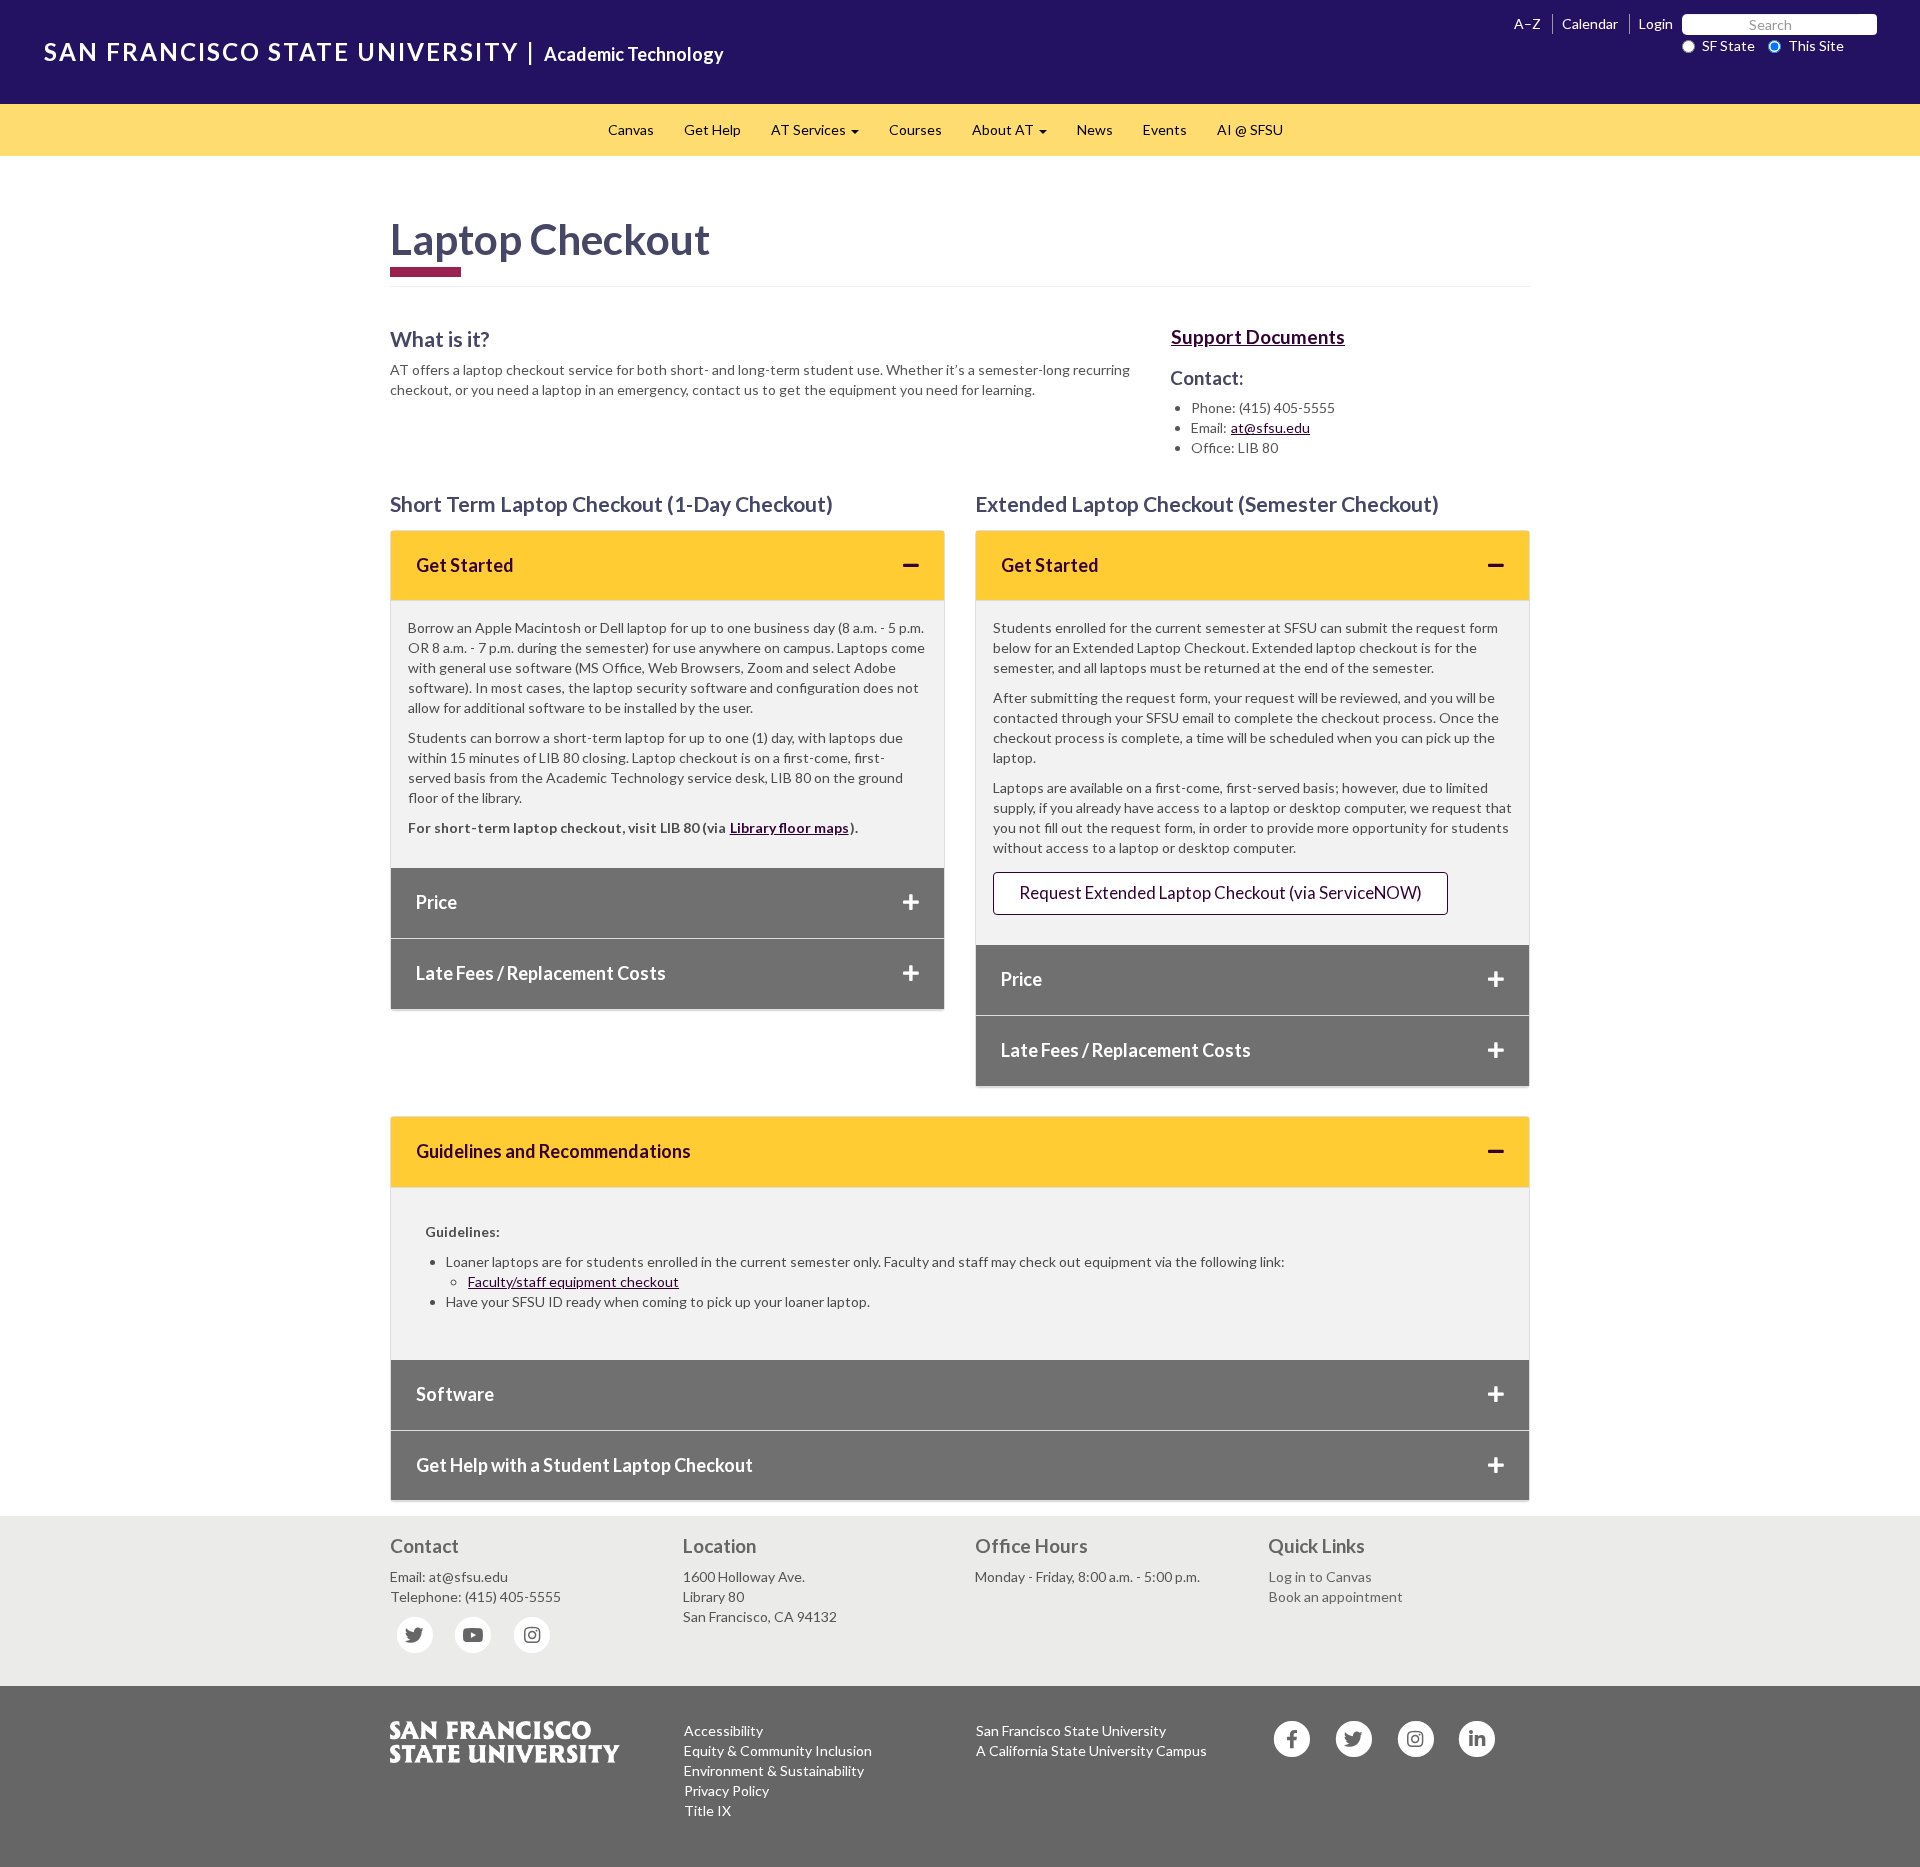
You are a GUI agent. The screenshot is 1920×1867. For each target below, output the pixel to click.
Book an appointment (1336, 1596)
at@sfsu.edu (1270, 427)
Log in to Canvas (1320, 1576)
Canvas (631, 129)
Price (436, 902)
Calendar (1590, 23)
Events (1165, 129)
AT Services (822, 135)
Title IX (707, 1810)
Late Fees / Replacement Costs (541, 973)
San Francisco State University (1071, 1730)
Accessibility (723, 1730)
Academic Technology (634, 54)
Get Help (712, 129)
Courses (915, 129)
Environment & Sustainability (774, 1770)
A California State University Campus (1091, 1750)
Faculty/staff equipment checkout (573, 1281)
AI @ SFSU (1250, 129)
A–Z (1527, 23)
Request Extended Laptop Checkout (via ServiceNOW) (1220, 892)
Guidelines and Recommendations (553, 1151)
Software (455, 1394)
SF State (1728, 45)
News (1095, 129)
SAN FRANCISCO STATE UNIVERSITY (281, 51)
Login (1656, 23)
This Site (1816, 45)
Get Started (465, 565)
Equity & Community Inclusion (778, 1750)
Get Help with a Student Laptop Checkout (584, 1465)
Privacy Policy (726, 1790)
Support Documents (1258, 336)
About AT (1017, 135)
